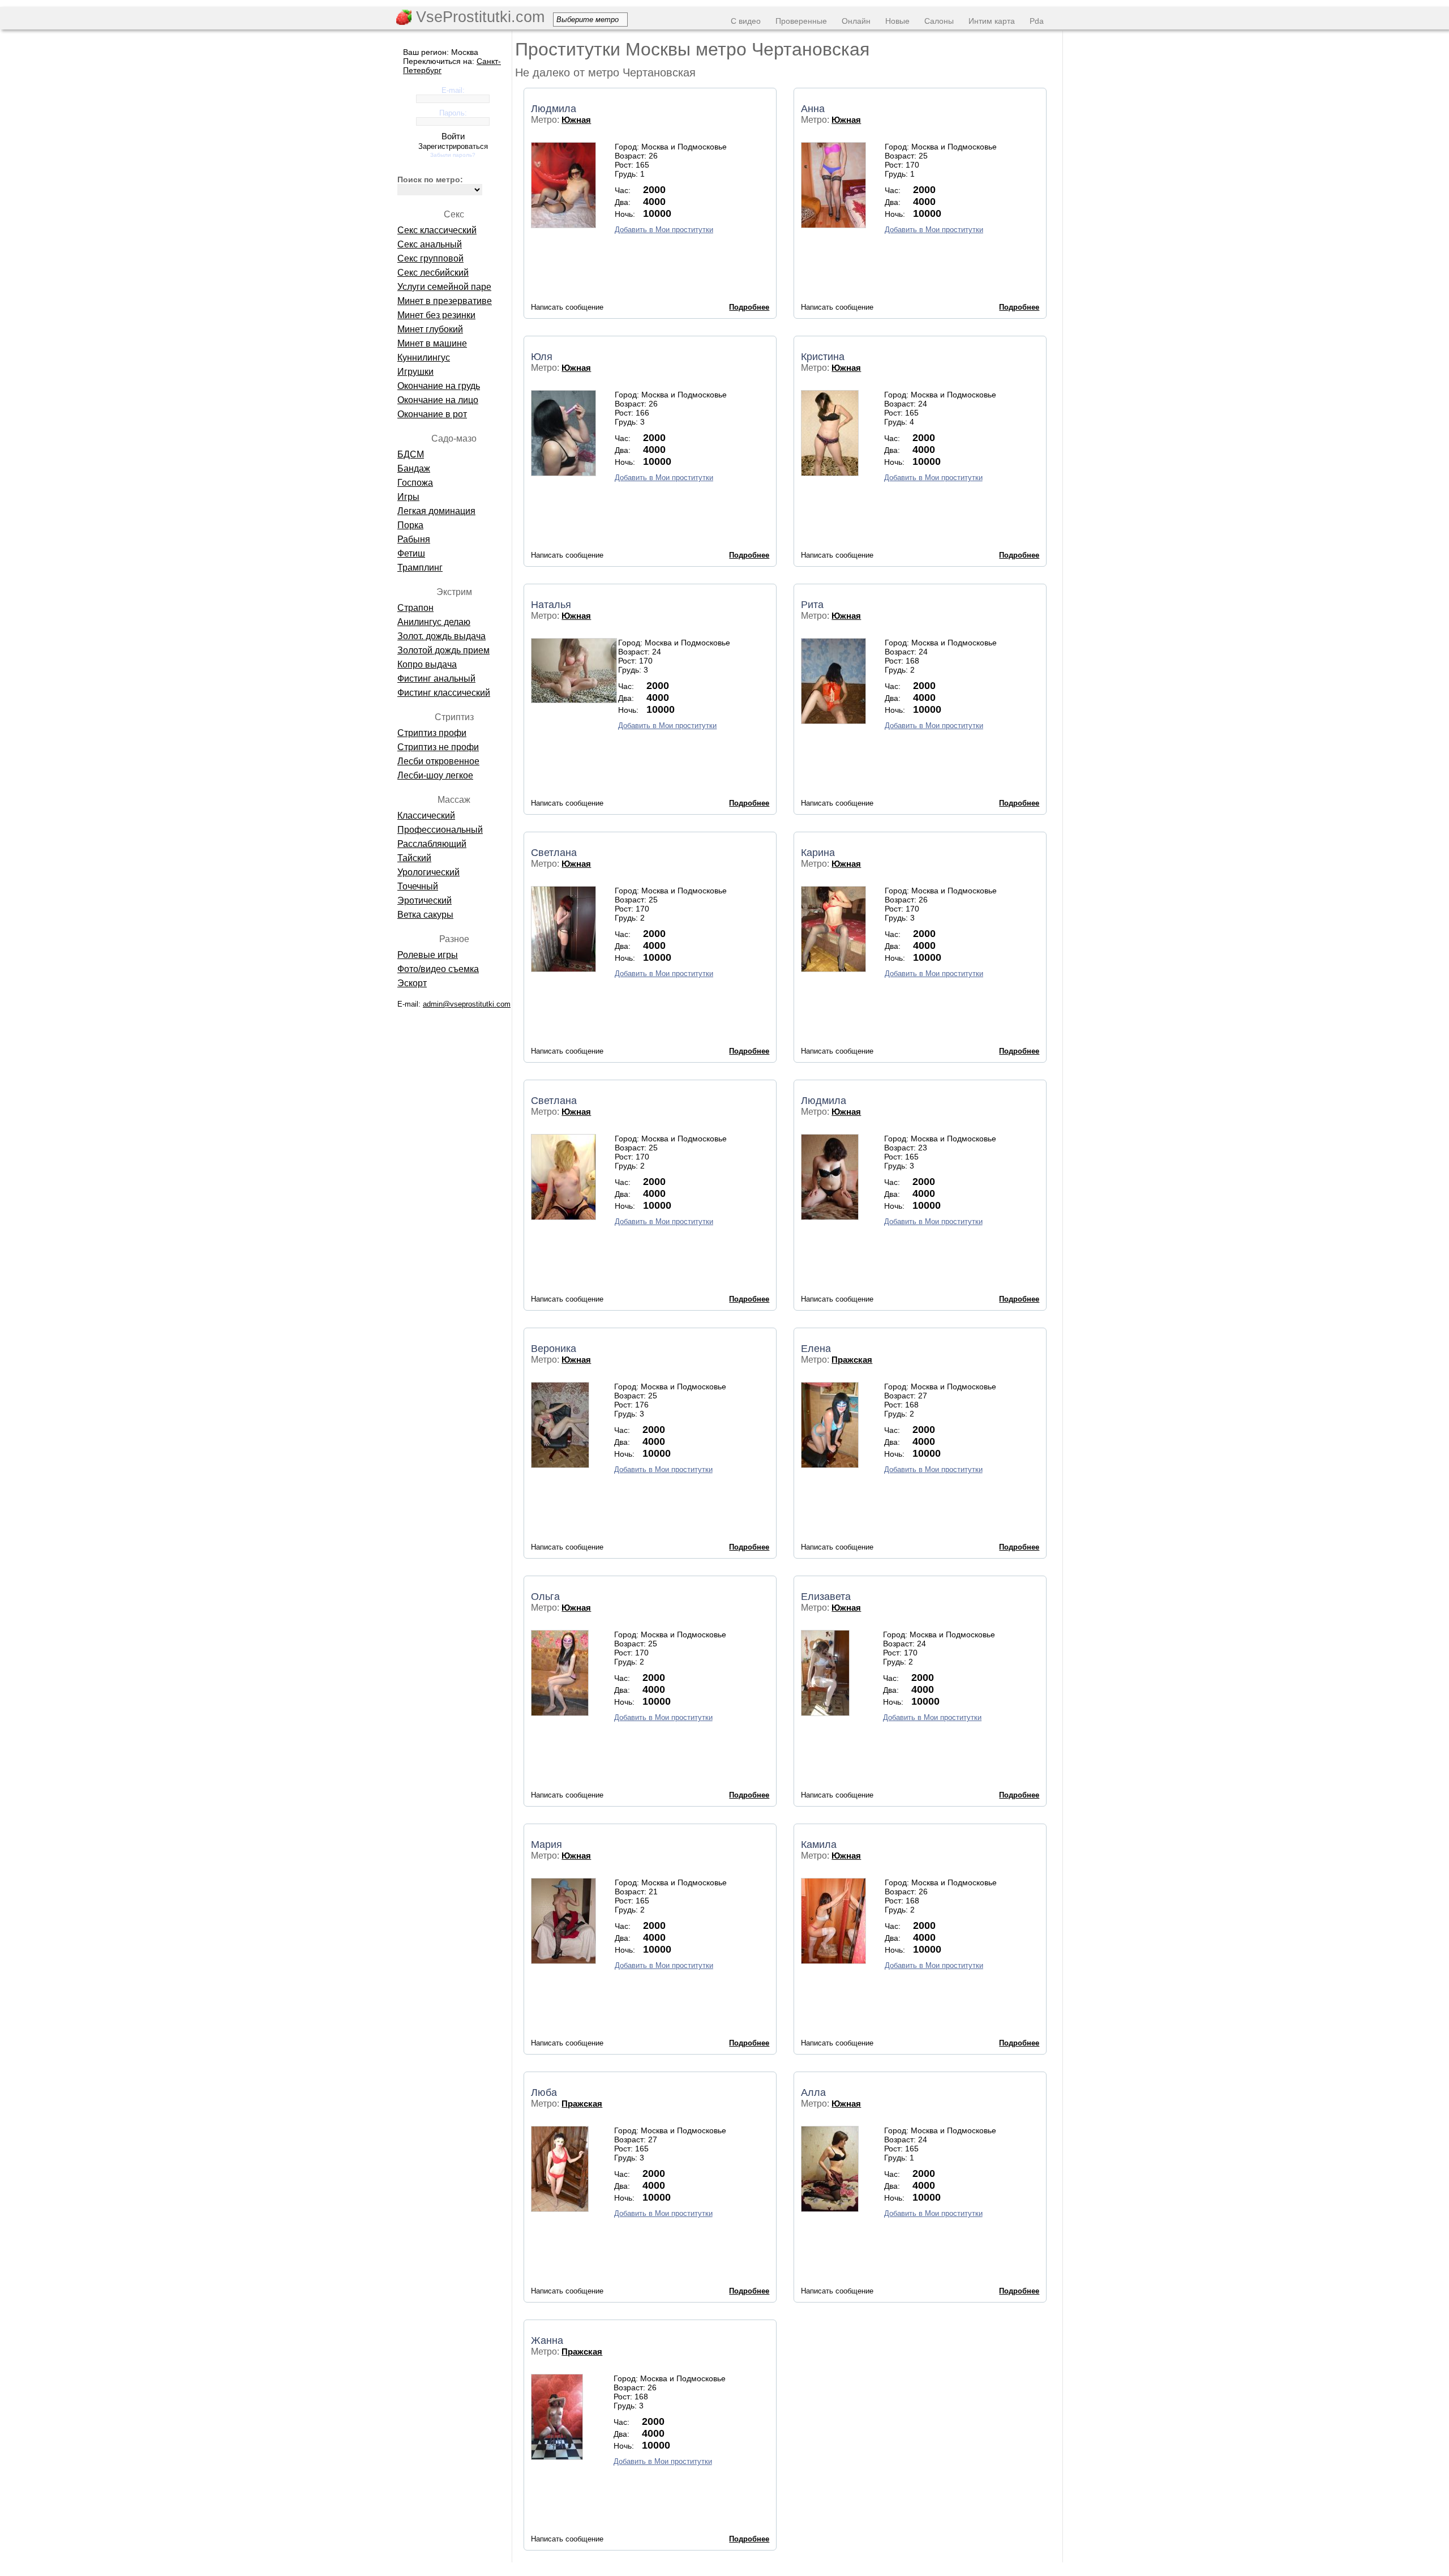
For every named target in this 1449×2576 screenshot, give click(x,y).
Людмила (554, 109)
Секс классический (437, 230)
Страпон (415, 608)
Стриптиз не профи (438, 747)
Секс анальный (430, 244)
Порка (410, 525)
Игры (408, 497)
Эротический (425, 900)
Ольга (545, 1597)
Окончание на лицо (438, 400)
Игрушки (415, 372)
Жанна (547, 2340)
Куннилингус (424, 358)
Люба (544, 2093)
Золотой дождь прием (443, 650)
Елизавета (826, 1597)
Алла (813, 2093)
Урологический (428, 872)
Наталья (551, 605)
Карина (818, 853)
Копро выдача (427, 664)
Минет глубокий (430, 329)
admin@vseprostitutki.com (467, 1004)
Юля (542, 357)
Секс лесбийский (433, 273)
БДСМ (411, 454)
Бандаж (414, 468)
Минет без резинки (436, 315)
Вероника (554, 1349)
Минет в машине (432, 343)
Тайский (414, 858)
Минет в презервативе (445, 301)
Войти (453, 136)
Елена (816, 1349)
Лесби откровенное (438, 761)
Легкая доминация (436, 511)
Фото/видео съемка (438, 969)
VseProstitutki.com (478, 17)
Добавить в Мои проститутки (664, 230)
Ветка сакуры (425, 915)
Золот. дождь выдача (441, 636)
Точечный (418, 886)
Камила (819, 1845)
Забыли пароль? (453, 155)
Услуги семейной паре (444, 287)
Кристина (823, 357)
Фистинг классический (444, 693)
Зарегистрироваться (453, 146)
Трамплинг (420, 568)
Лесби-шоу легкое (435, 775)
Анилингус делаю (434, 622)
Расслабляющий (432, 844)
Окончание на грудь (439, 386)
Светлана (554, 853)
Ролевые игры (428, 955)
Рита (812, 605)
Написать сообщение (567, 307)
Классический (426, 816)
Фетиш (411, 553)
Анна (813, 109)
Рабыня (414, 539)
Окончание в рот (432, 414)
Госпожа (415, 483)
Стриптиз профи (432, 733)
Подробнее (749, 307)
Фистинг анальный (436, 679)
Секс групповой (430, 258)
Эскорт (412, 983)
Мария (546, 1845)
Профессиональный (440, 830)
